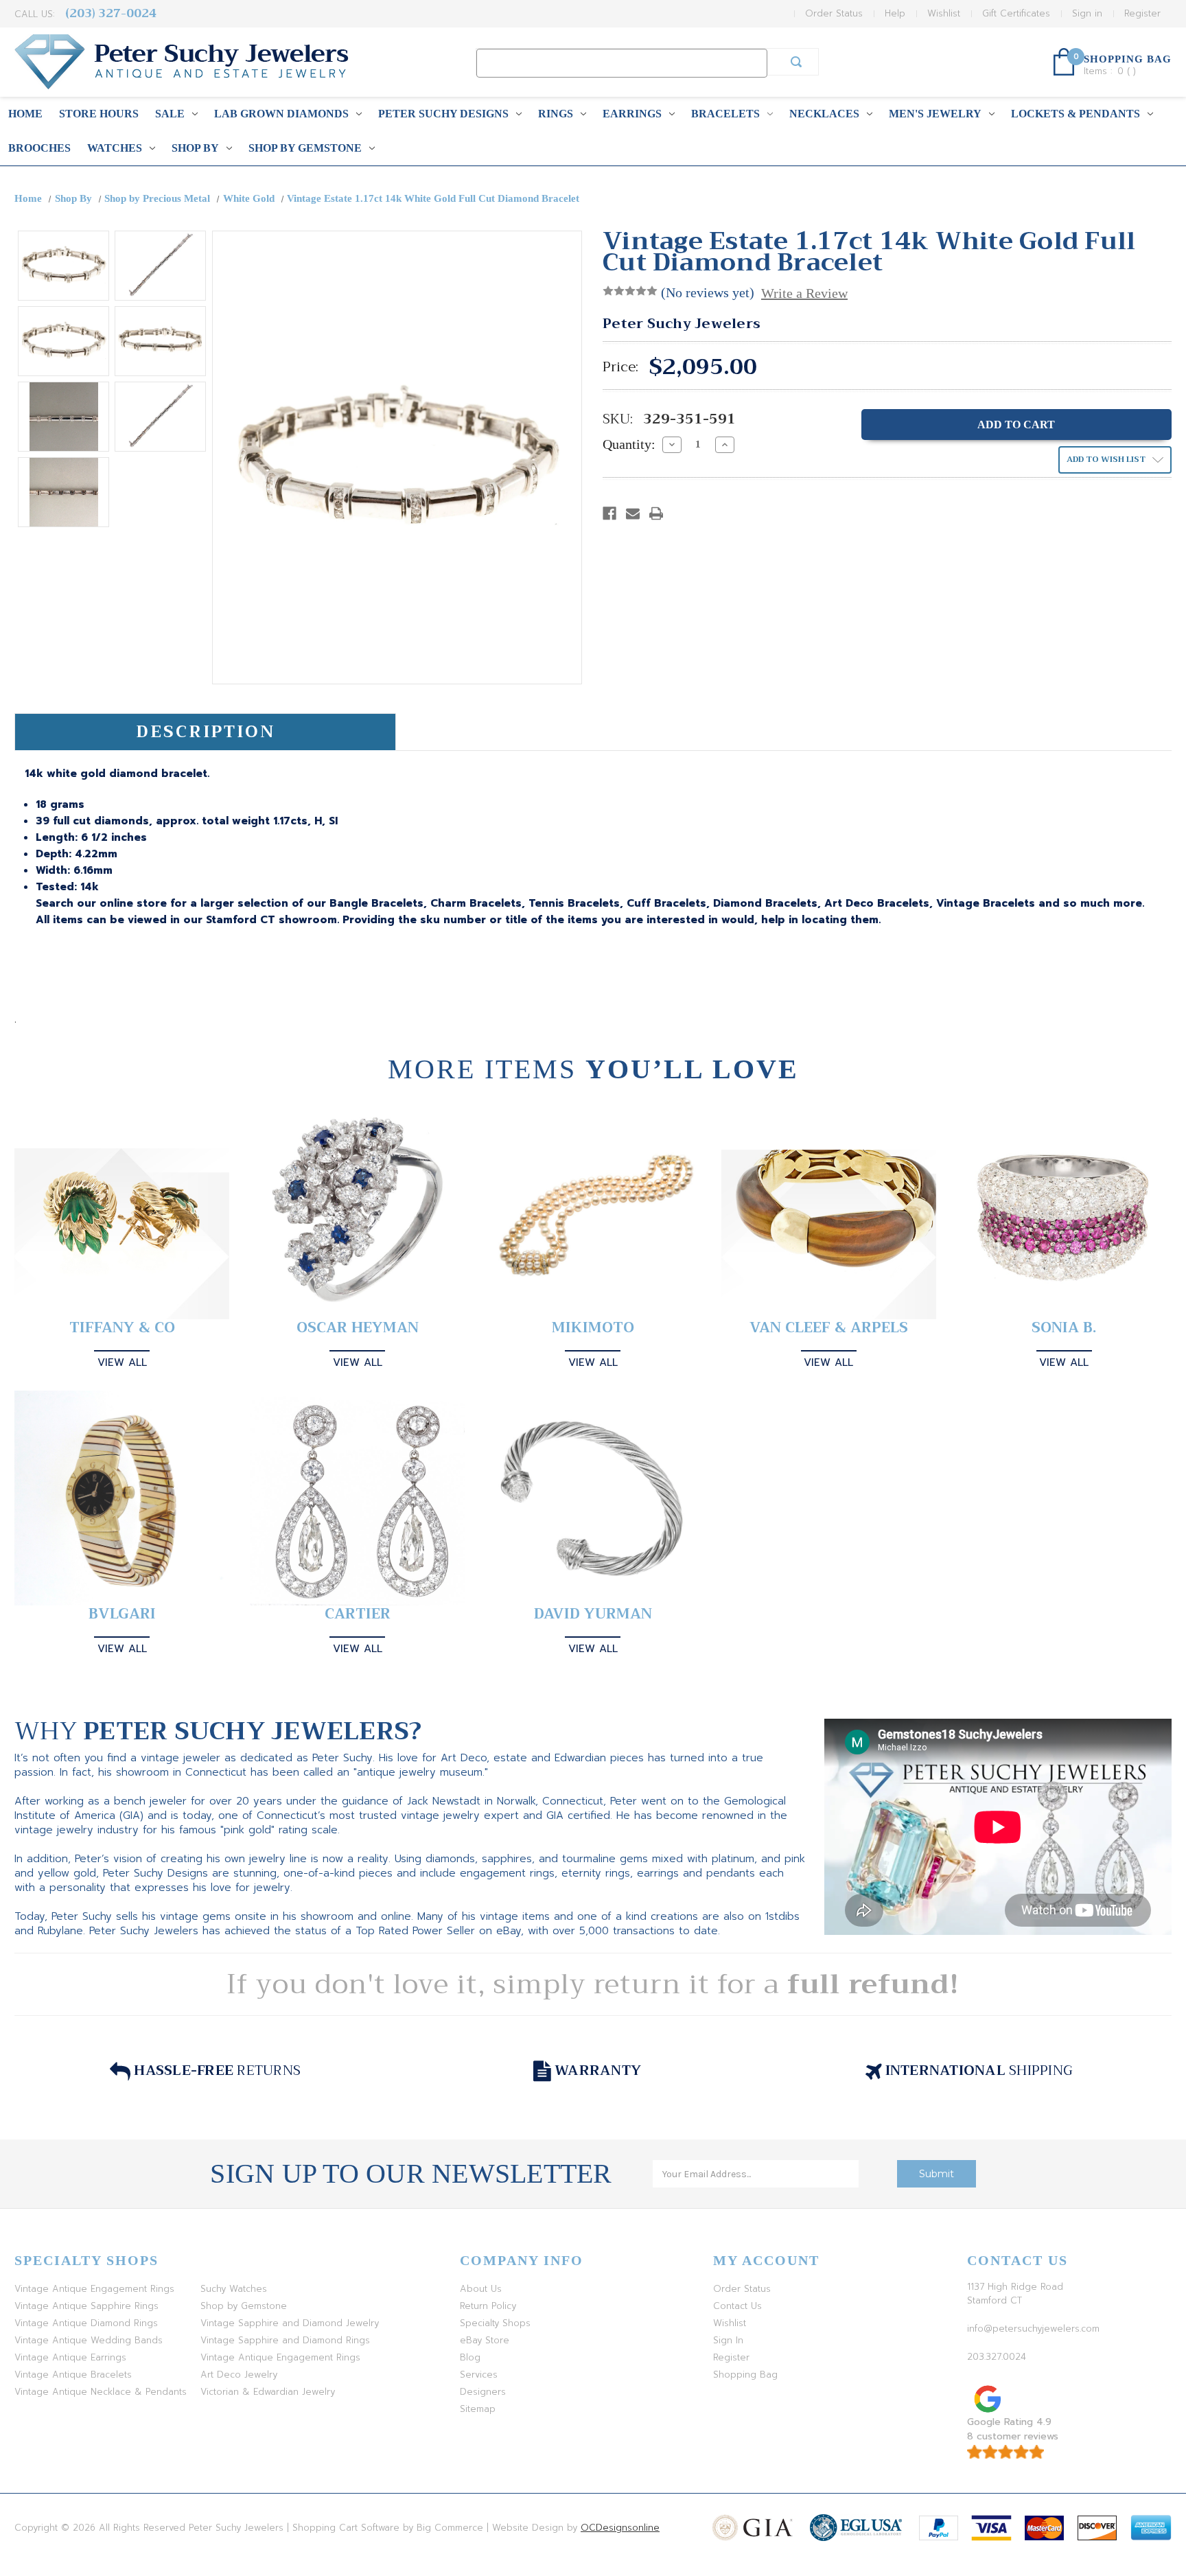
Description (206, 732)
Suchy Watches (234, 2289)
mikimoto (593, 1328)
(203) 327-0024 (111, 13)
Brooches (39, 148)
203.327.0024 (997, 2357)
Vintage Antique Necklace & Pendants (101, 2392)
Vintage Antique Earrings (70, 2357)
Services (479, 2375)
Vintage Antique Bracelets (73, 2375)
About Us (481, 2289)
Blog (470, 2357)
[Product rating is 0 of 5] (630, 291)
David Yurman (593, 1614)
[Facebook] (609, 513)
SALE (170, 114)
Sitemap (478, 2409)
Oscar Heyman (358, 1328)
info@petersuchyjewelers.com (1033, 2329)
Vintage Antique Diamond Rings (86, 2323)
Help (895, 13)
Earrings (632, 114)
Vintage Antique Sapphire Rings (86, 2306)
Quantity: (629, 444)
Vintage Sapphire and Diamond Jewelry (290, 2323)
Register (1142, 13)
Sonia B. (1064, 1328)
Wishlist (944, 13)
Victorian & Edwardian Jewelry (268, 2392)
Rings (556, 114)
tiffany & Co (122, 1328)
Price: (620, 367)
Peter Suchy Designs (443, 114)
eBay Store (485, 2340)
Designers (483, 2392)
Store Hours (99, 114)
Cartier (358, 1614)
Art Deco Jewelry (239, 2375)
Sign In (728, 2340)
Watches (115, 148)
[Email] (633, 513)
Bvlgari (122, 1614)
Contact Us (737, 2306)
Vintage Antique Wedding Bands (89, 2340)
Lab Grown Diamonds (281, 114)
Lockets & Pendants (1075, 114)
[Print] (656, 513)
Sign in (1087, 13)
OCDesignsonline (620, 2528)
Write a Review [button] (804, 293)
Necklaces (824, 114)
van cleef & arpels (829, 1328)
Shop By (195, 148)
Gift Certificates (1016, 13)
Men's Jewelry (935, 114)
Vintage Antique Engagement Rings (94, 2289)
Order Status (834, 13)
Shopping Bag (745, 2375)
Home (25, 114)
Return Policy (488, 2306)
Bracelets (725, 114)
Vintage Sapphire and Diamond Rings (285, 2340)
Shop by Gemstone (305, 148)
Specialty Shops (495, 2323)
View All (122, 1362)
